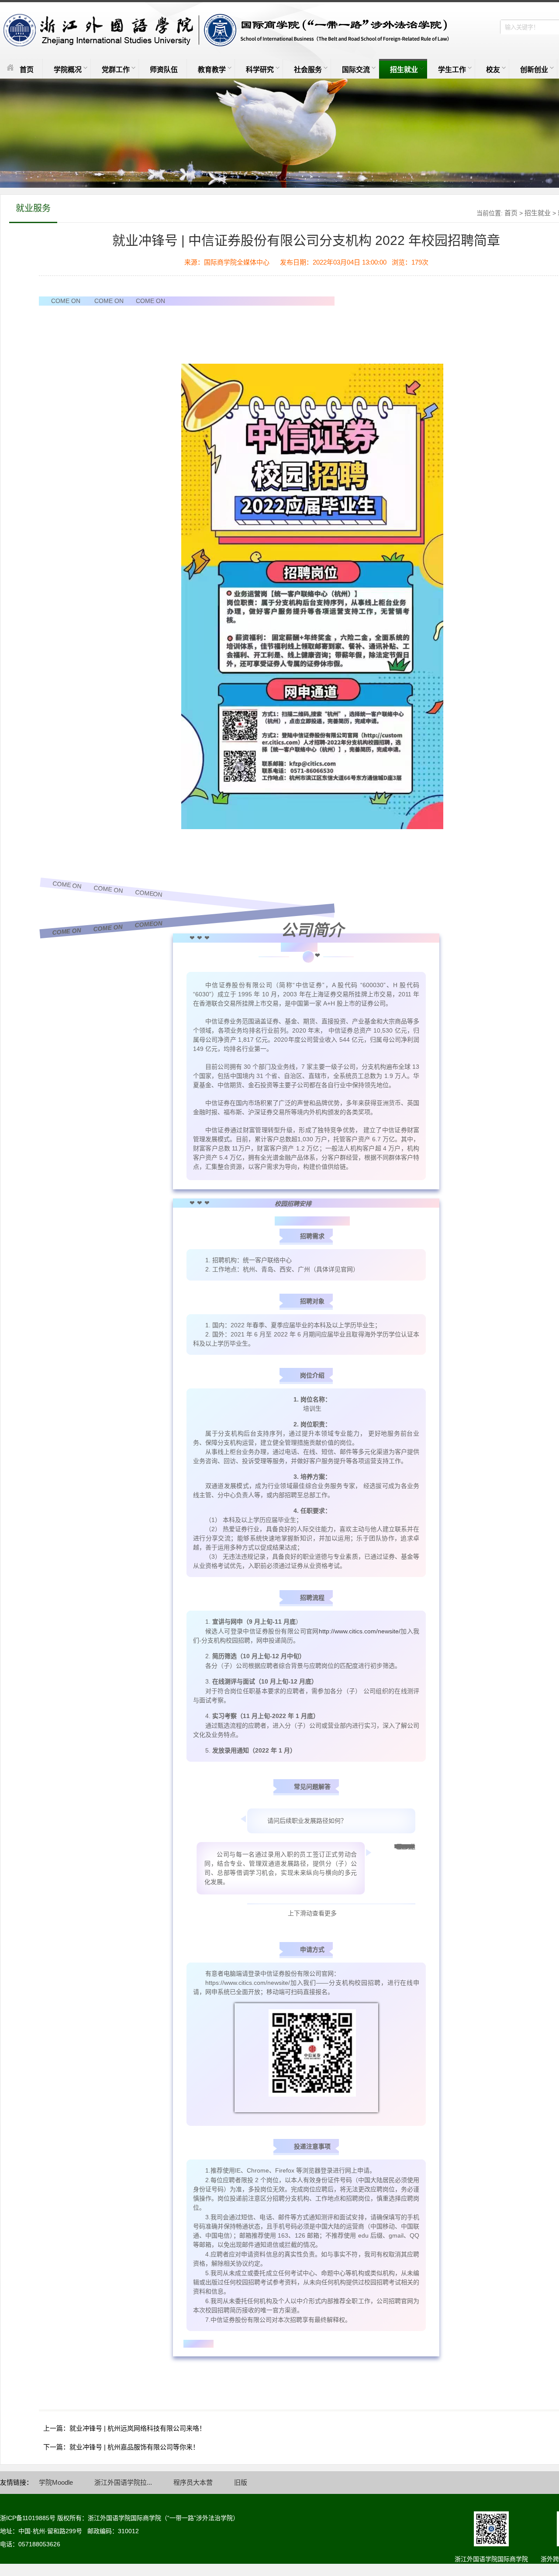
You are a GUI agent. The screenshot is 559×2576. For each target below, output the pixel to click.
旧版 (241, 2482)
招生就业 (404, 70)
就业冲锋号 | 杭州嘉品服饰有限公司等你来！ (134, 2447)
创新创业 (534, 70)
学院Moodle (56, 2482)
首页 (27, 70)
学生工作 (452, 70)
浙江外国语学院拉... (123, 2482)
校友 (493, 70)
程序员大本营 (193, 2482)
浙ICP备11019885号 (28, 2518)
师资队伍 (164, 70)
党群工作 (116, 70)
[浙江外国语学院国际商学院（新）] (224, 31)
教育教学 (212, 70)
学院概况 (68, 70)
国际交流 (356, 70)
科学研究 (260, 70)
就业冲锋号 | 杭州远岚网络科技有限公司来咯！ (138, 2428)
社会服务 (308, 70)
